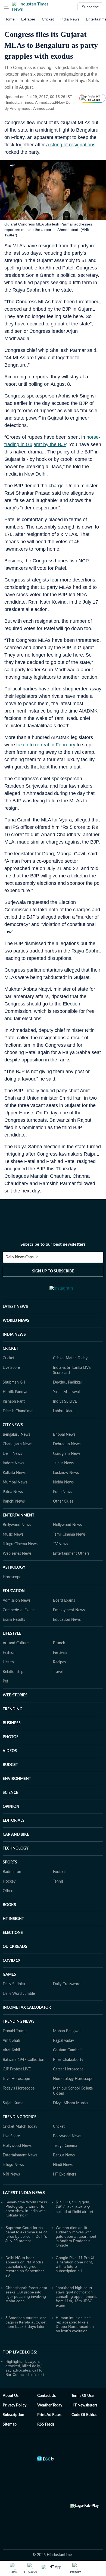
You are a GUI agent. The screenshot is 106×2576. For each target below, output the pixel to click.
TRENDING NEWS (19, 2022)
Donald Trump (15, 2031)
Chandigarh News (18, 1444)
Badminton (12, 1872)
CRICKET (10, 1349)
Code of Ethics (84, 2415)
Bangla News (64, 2155)
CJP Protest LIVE (17, 2069)
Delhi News (12, 1454)
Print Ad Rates (49, 2415)
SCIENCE (10, 1793)
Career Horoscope (68, 2069)
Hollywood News (67, 1525)
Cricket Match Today (70, 1358)
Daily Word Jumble (19, 1994)
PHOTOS (11, 1737)
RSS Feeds (46, 2424)
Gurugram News (67, 1454)
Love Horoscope (16, 2079)
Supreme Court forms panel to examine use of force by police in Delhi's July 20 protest (26, 2234)
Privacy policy (15, 2405)
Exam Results (14, 1620)
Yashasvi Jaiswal (66, 1392)
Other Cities (63, 1501)
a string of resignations (71, 145)
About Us (11, 2396)
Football (60, 1872)
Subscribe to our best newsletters (53, 1244)
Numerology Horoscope (73, 2079)
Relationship (13, 1672)
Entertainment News (20, 2155)
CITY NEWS (13, 1425)
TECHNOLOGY (16, 1848)
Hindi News (63, 2165)
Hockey (9, 1881)
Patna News (13, 1492)
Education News (67, 1620)
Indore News (13, 1463)
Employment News (69, 1610)
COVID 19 (11, 1961)
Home (10, 19)
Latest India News (24, 2193)
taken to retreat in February (46, 745)
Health (8, 1662)
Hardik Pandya (15, 1392)
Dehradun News (67, 1444)
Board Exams (64, 1601)
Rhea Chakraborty (68, 2060)
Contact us (46, 2396)
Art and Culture (16, 1643)
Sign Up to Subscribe (53, 1271)
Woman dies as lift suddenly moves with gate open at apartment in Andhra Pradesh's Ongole (76, 2236)
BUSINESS (12, 1723)
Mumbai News (15, 1482)
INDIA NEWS (14, 1335)
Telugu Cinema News (20, 1544)
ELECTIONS (13, 1933)
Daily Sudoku (14, 1984)
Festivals (60, 1653)
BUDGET (10, 1765)
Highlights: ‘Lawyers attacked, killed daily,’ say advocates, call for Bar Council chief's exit (25, 2368)
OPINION (11, 1807)
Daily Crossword (67, 1984)
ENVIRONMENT (17, 1779)
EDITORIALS (14, 1821)
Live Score (11, 1368)
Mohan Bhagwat (67, 2031)
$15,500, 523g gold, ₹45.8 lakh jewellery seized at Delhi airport (74, 2207)
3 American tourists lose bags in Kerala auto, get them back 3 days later (26, 2322)
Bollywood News (17, 1525)
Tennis (58, 1881)
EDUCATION (14, 1591)
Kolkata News (14, 1473)
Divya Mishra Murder (71, 2103)
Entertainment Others (71, 1554)
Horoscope (12, 1577)
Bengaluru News (16, 1435)
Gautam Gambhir (67, 2050)
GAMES (9, 1975)
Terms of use (82, 2396)
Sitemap (10, 2424)
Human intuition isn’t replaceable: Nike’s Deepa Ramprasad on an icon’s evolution (75, 2324)
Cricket (48, 19)
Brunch (59, 1643)
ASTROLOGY (14, 1568)
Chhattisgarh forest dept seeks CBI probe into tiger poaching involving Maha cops (26, 2294)
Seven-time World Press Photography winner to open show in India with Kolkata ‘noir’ (26, 2209)
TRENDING (13, 1709)
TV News (60, 1544)
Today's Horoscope (19, 2088)
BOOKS (9, 1905)
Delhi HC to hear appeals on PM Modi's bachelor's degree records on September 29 (25, 2266)
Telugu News (13, 2165)
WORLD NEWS (16, 1321)
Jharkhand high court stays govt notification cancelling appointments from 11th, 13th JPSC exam (77, 2296)
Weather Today (50, 2405)
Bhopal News (64, 1435)
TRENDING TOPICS (20, 2117)
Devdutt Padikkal (67, 1382)
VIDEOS (10, 1751)
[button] (6, 7)
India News (70, 19)
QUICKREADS (15, 1947)
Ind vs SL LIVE (65, 1402)
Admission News (17, 1601)
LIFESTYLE (12, 1634)
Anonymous (20, 108)
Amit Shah (11, 2041)
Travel (58, 1672)
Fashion (9, 1653)
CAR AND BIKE (16, 1835)
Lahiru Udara (64, 1411)
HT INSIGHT (13, 1919)
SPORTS (10, 1862)
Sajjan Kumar (14, 2103)
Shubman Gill (14, 1382)
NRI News (11, 2174)
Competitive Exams (19, 1610)
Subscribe (90, 7)
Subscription (13, 2415)
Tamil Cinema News (69, 1535)
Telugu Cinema (65, 2146)
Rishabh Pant (14, 1402)
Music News (13, 1535)
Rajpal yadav (63, 2041)
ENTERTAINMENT (18, 1515)
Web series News (17, 1554)
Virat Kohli (11, 2050)
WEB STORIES (15, 1695)
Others (8, 1891)
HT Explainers (65, 2174)
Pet (5, 1681)
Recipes (59, 1662)
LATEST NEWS (15, 1307)
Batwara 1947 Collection (24, 2060)
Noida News (63, 1482)
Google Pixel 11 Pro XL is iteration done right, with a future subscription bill (75, 2264)
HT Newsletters (84, 2405)
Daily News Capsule (22, 1257)
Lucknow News (66, 1473)
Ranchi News (14, 1501)
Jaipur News (63, 1463)
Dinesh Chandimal (18, 1411)
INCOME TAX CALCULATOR (27, 2008)
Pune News (63, 1492)
